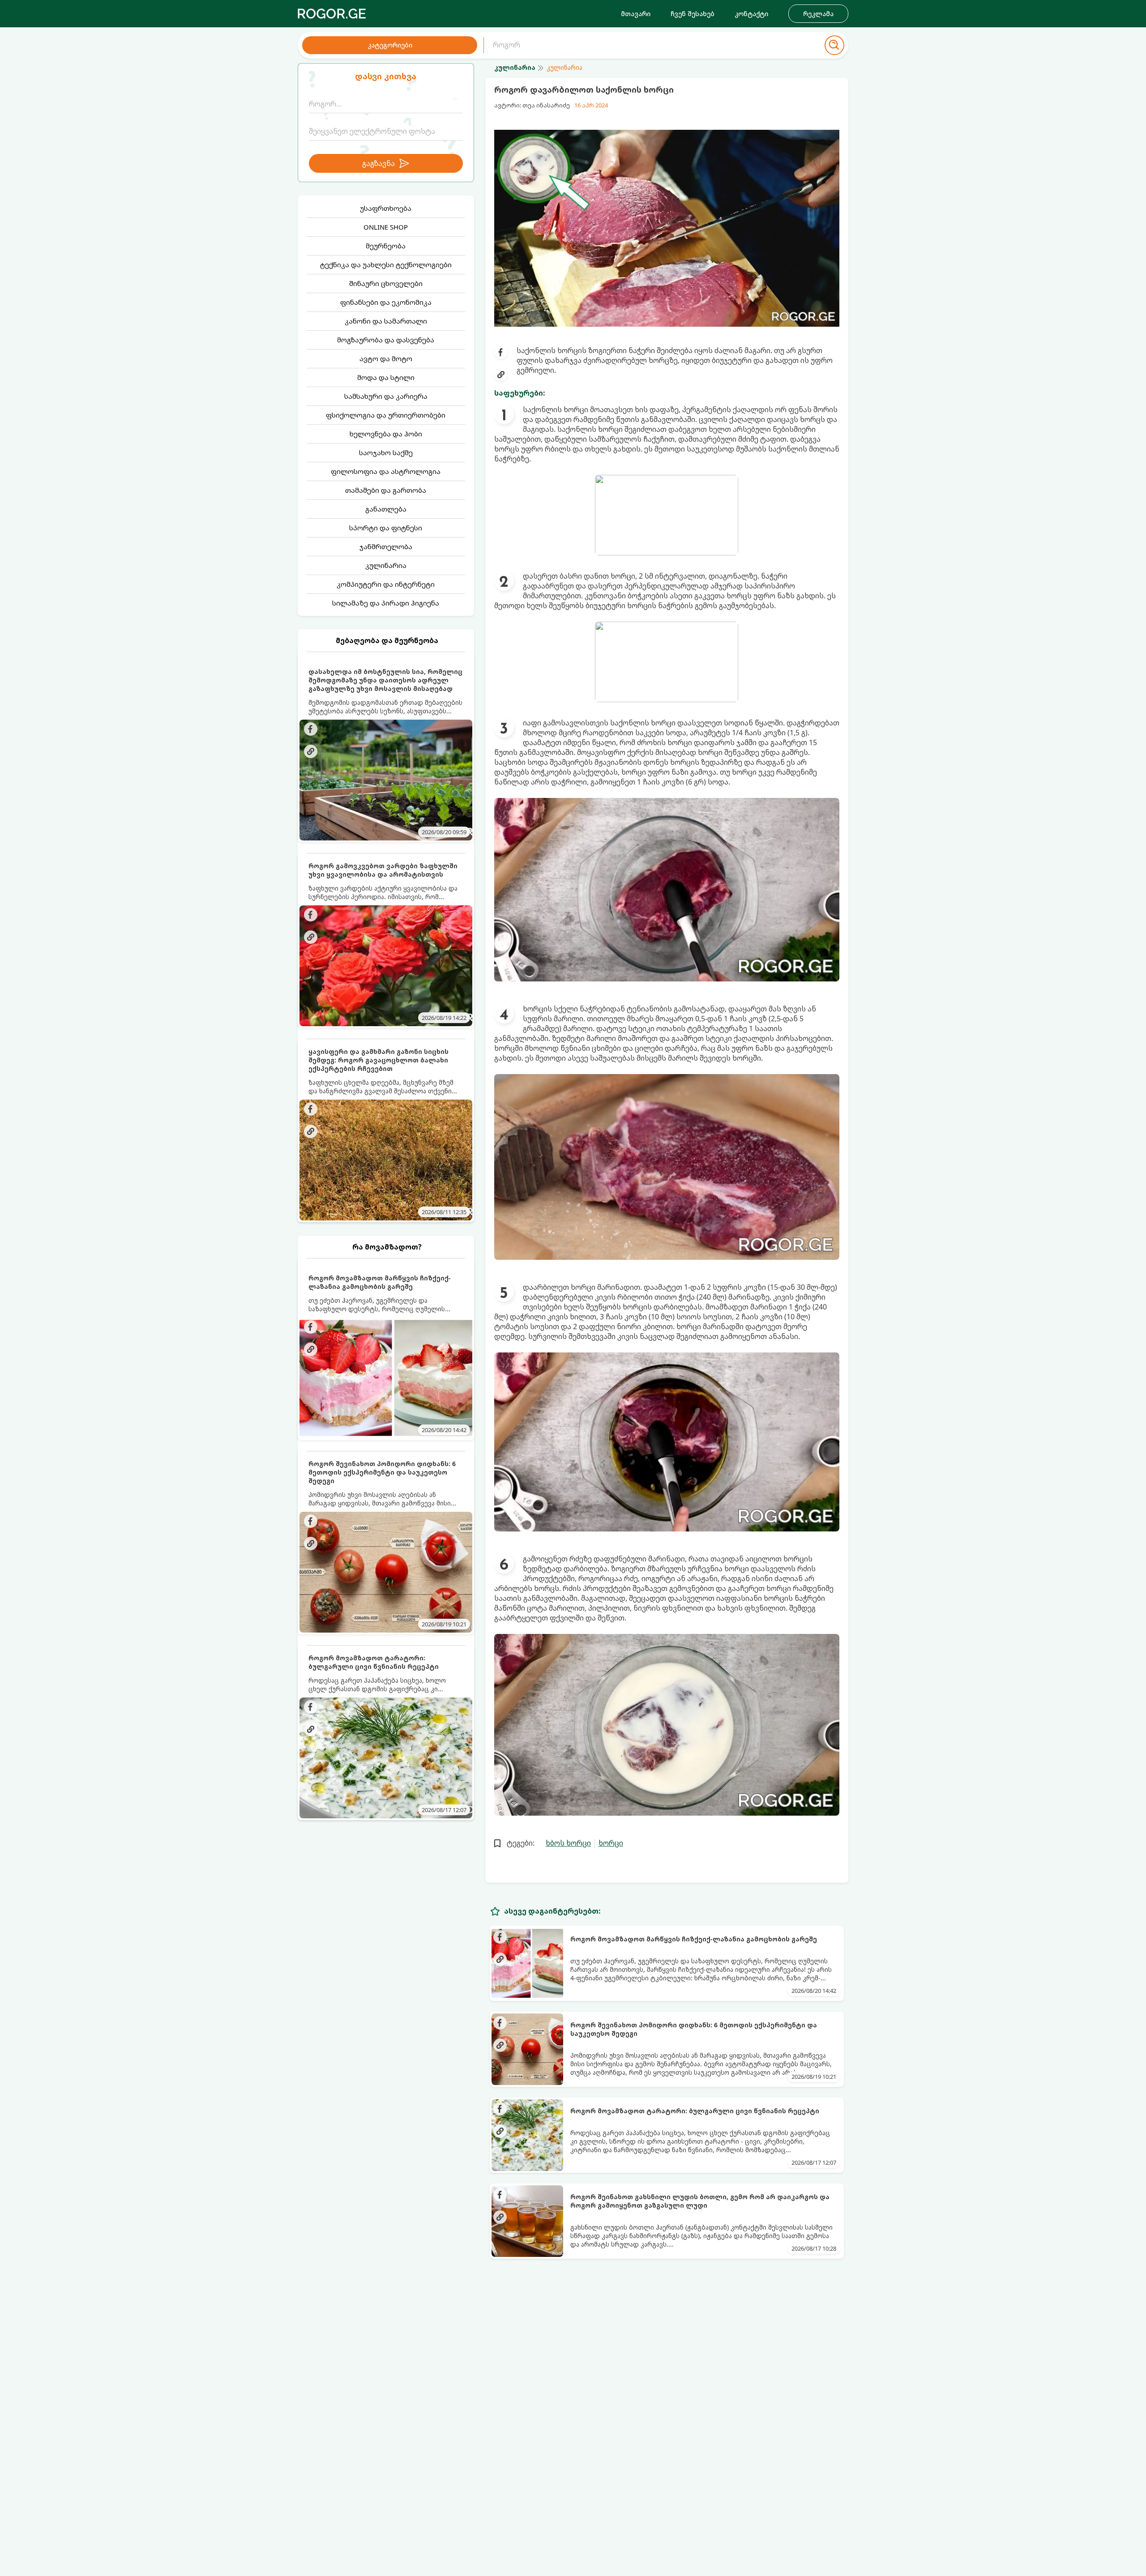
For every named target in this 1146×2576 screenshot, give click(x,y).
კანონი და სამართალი (386, 321)
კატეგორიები (390, 45)
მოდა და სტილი (386, 377)
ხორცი (611, 1843)
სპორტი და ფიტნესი (386, 528)
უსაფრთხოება (386, 208)
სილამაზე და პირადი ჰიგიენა (386, 603)
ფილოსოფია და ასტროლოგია (386, 471)
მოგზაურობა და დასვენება (386, 340)
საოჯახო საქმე (386, 452)
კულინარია (386, 565)
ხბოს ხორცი (568, 1843)
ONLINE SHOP (386, 227)
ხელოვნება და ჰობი (386, 434)
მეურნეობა (386, 246)
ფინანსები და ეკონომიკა (386, 302)
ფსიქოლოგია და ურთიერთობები (386, 415)
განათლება (386, 509)
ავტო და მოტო (386, 358)
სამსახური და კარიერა (386, 396)
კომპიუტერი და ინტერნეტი (386, 584)
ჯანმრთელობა (386, 546)
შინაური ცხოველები (386, 283)
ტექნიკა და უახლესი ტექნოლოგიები (386, 264)
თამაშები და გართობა (386, 490)
